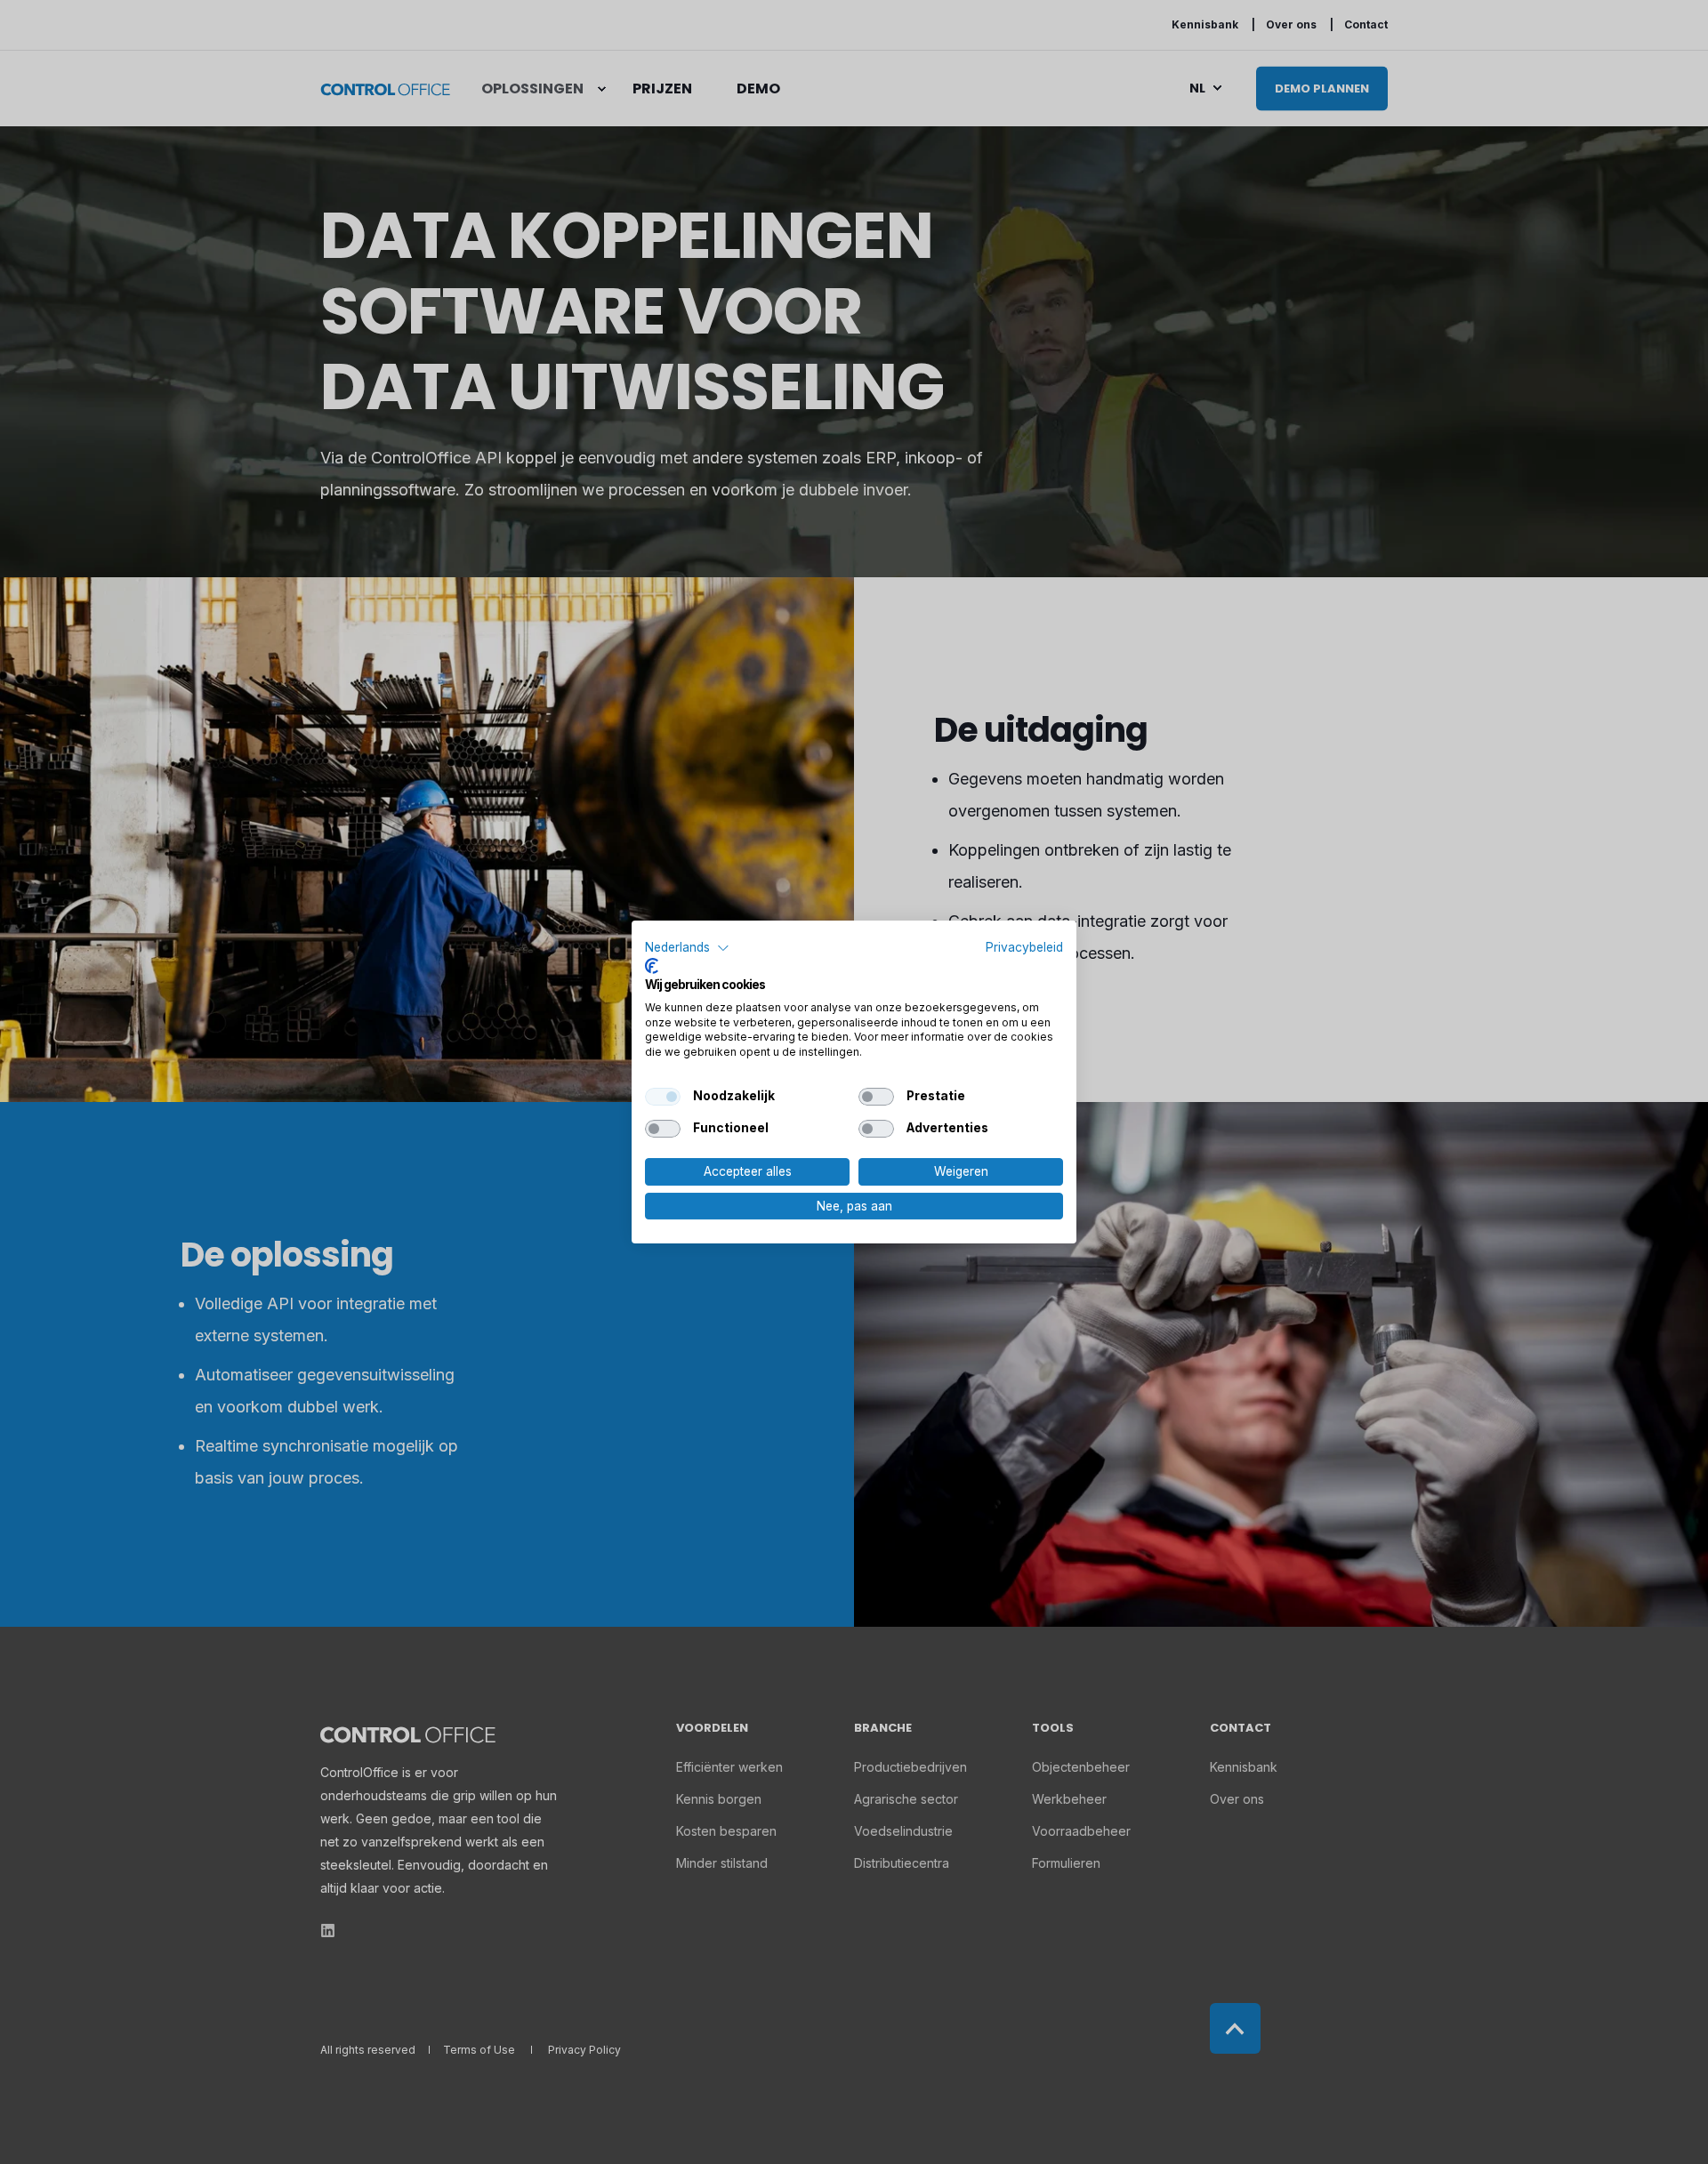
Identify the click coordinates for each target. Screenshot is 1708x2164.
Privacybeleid (1024, 947)
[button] (687, 948)
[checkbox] (663, 1097)
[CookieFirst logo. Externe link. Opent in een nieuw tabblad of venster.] (652, 966)
